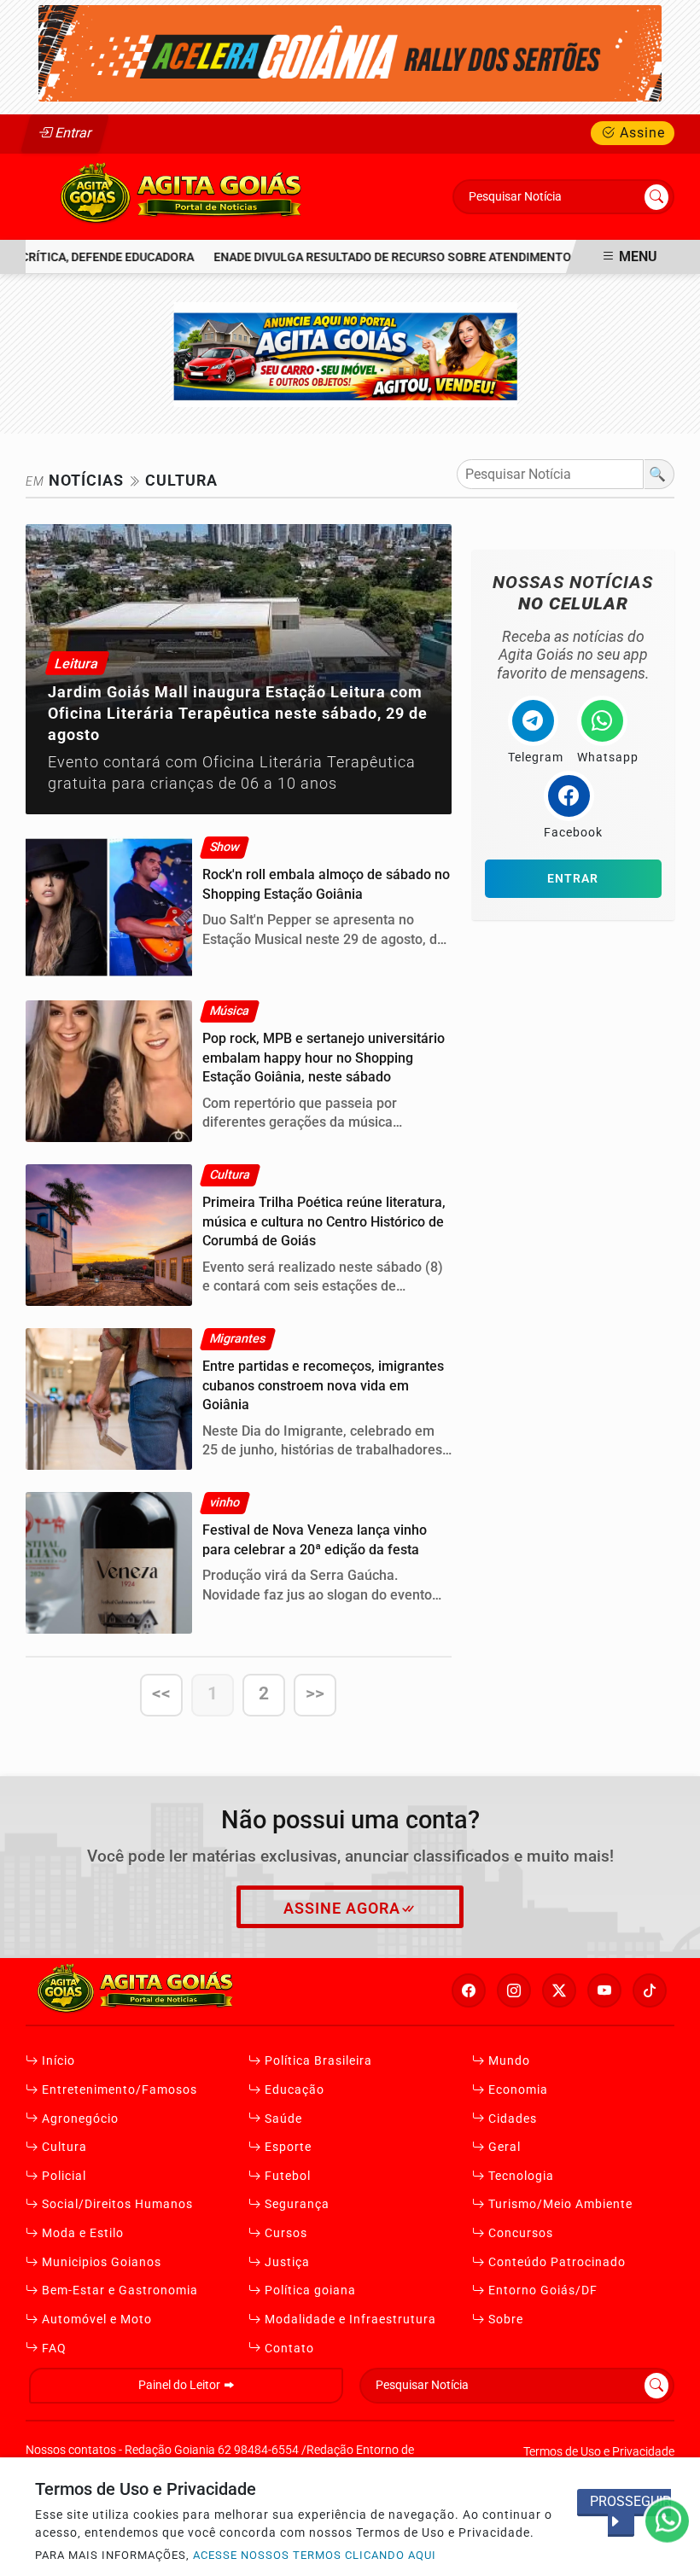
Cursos (284, 2233)
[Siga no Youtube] (604, 1990)
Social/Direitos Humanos (116, 2204)
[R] (350, 52)
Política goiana (309, 2290)
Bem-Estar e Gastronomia (118, 2290)
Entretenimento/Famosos (118, 2090)
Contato (288, 2349)
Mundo (507, 2061)
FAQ (52, 2349)
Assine (640, 133)
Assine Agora (342, 1909)
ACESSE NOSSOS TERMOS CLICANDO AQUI (315, 2555)
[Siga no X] (559, 1990)
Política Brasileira (317, 2061)
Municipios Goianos (100, 2262)
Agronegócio (79, 2119)
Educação (293, 2090)
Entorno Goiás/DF (541, 2290)
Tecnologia (519, 2176)
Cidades (511, 2119)
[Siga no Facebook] (469, 1990)
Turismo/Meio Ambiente (559, 2204)
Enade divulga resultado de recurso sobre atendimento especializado (418, 257)
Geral (503, 2147)
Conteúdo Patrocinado (555, 2262)
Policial (62, 2176)
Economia (516, 2090)
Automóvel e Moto (95, 2320)
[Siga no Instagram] (514, 1990)
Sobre (504, 2320)
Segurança (295, 2204)
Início (57, 2061)
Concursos (519, 2233)
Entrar (72, 133)
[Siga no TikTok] (650, 1990)
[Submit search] (656, 197)
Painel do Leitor (181, 2385)
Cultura (63, 2147)
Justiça (286, 2262)
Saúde (282, 2119)
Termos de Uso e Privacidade (599, 2452)
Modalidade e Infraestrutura (349, 2320)
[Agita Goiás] (183, 196)
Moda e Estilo (81, 2233)
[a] (350, 353)
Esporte (286, 2147)
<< (161, 1693)
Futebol (286, 2176)
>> (315, 1693)
